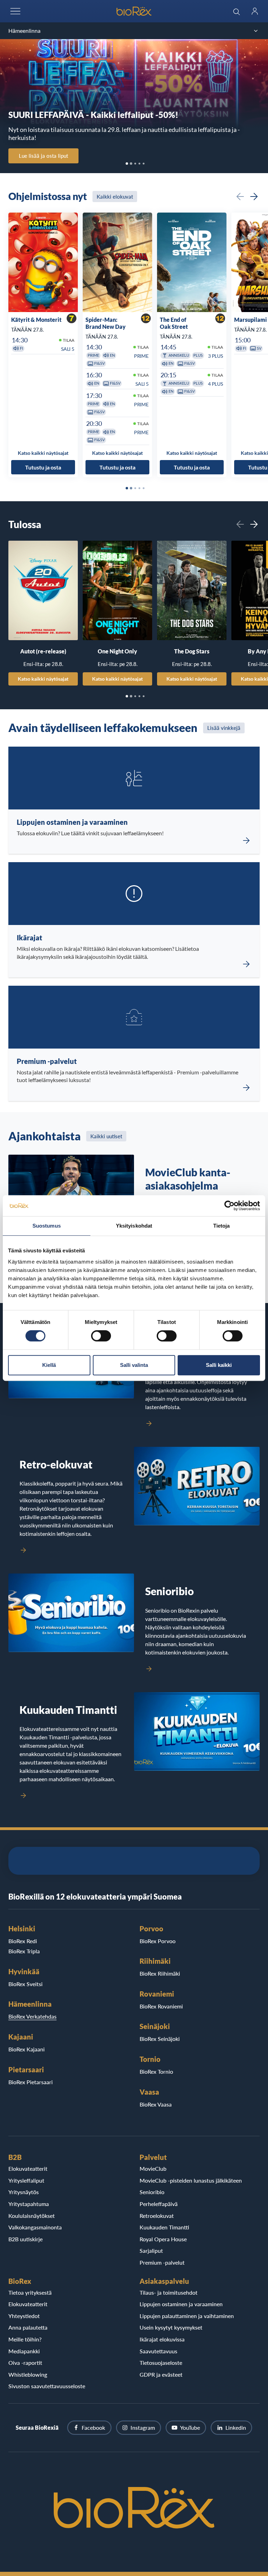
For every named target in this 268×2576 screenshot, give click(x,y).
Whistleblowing (28, 2374)
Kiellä (49, 1365)
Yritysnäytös (24, 2192)
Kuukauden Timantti (164, 2227)
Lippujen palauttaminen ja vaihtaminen (187, 2316)
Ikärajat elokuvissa (162, 2339)
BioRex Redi (23, 1941)
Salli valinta (134, 1365)
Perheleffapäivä (159, 2204)
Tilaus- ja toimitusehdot (169, 2292)
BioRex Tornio (156, 2071)
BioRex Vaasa (156, 2104)
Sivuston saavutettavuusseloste (47, 2386)
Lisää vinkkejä (224, 728)
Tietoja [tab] (222, 1226)
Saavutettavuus (158, 2351)
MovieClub (153, 2168)
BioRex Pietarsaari (31, 2082)
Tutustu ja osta (43, 467)
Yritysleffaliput (26, 2180)
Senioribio (152, 2192)
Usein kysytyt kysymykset (171, 2327)
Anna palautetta (28, 2327)
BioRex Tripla (24, 1951)
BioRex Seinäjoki (160, 2039)
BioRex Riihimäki (160, 1973)
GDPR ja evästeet (161, 2374)
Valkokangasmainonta (35, 2227)
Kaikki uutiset (106, 1136)
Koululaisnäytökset (32, 2216)
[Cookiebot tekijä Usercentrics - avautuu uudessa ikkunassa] (229, 1206)
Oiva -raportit (25, 2363)
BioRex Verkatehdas (32, 2016)
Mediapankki (24, 2351)
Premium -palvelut (162, 2262)
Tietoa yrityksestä (30, 2292)
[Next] (254, 197)
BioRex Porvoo (158, 1941)
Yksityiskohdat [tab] (134, 1226)
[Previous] (240, 197)
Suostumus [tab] (47, 1226)
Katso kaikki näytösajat (43, 679)
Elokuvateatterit (28, 2168)
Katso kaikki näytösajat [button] (43, 453)
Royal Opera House (163, 2239)
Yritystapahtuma (29, 2204)
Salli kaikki (219, 1365)
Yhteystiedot (24, 2316)
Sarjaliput (151, 2251)
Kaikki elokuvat (115, 197)
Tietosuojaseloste (161, 2363)
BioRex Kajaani (27, 2049)
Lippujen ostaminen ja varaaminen (181, 2304)
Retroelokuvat (157, 2216)
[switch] (101, 1336)
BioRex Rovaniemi (161, 2006)
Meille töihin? (25, 2339)
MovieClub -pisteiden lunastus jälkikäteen (191, 2180)
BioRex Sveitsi (25, 1984)
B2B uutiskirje (25, 2239)
